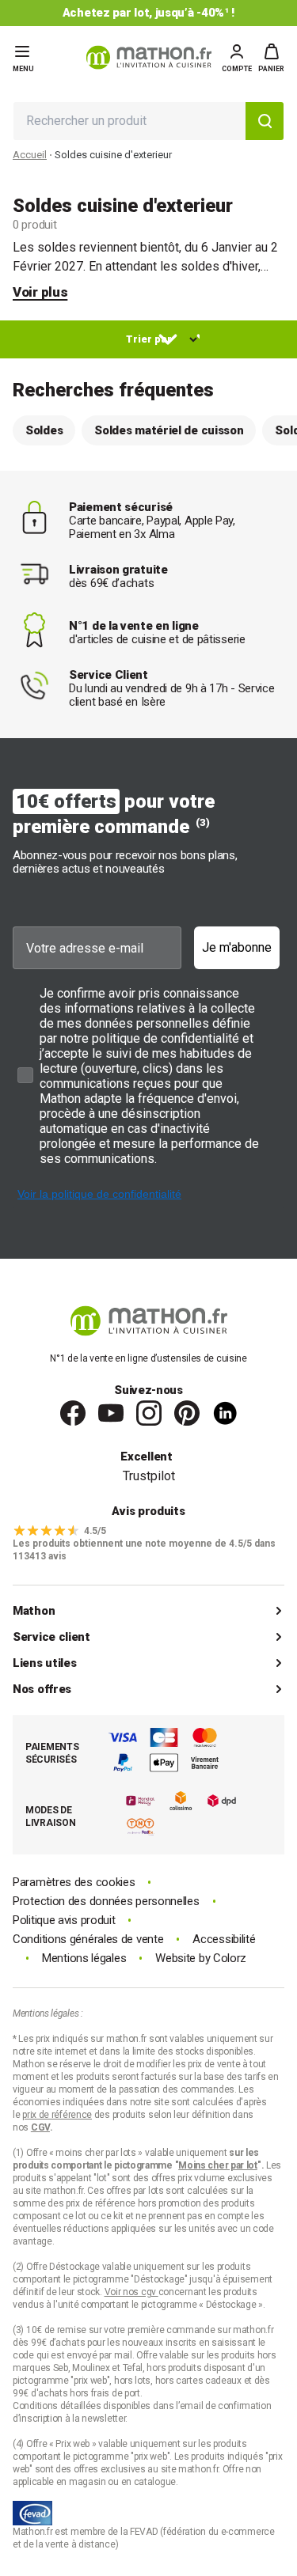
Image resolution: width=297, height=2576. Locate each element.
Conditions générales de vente (88, 1940)
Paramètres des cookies (74, 1883)
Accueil (30, 155)
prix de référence (102, 2203)
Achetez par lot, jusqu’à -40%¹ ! (148, 13)
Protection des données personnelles (106, 1902)
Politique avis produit (64, 1921)
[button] (271, 58)
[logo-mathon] (149, 57)
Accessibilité (224, 1940)
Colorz (230, 1958)
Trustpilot (149, 1476)
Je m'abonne (237, 947)
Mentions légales (84, 1959)
